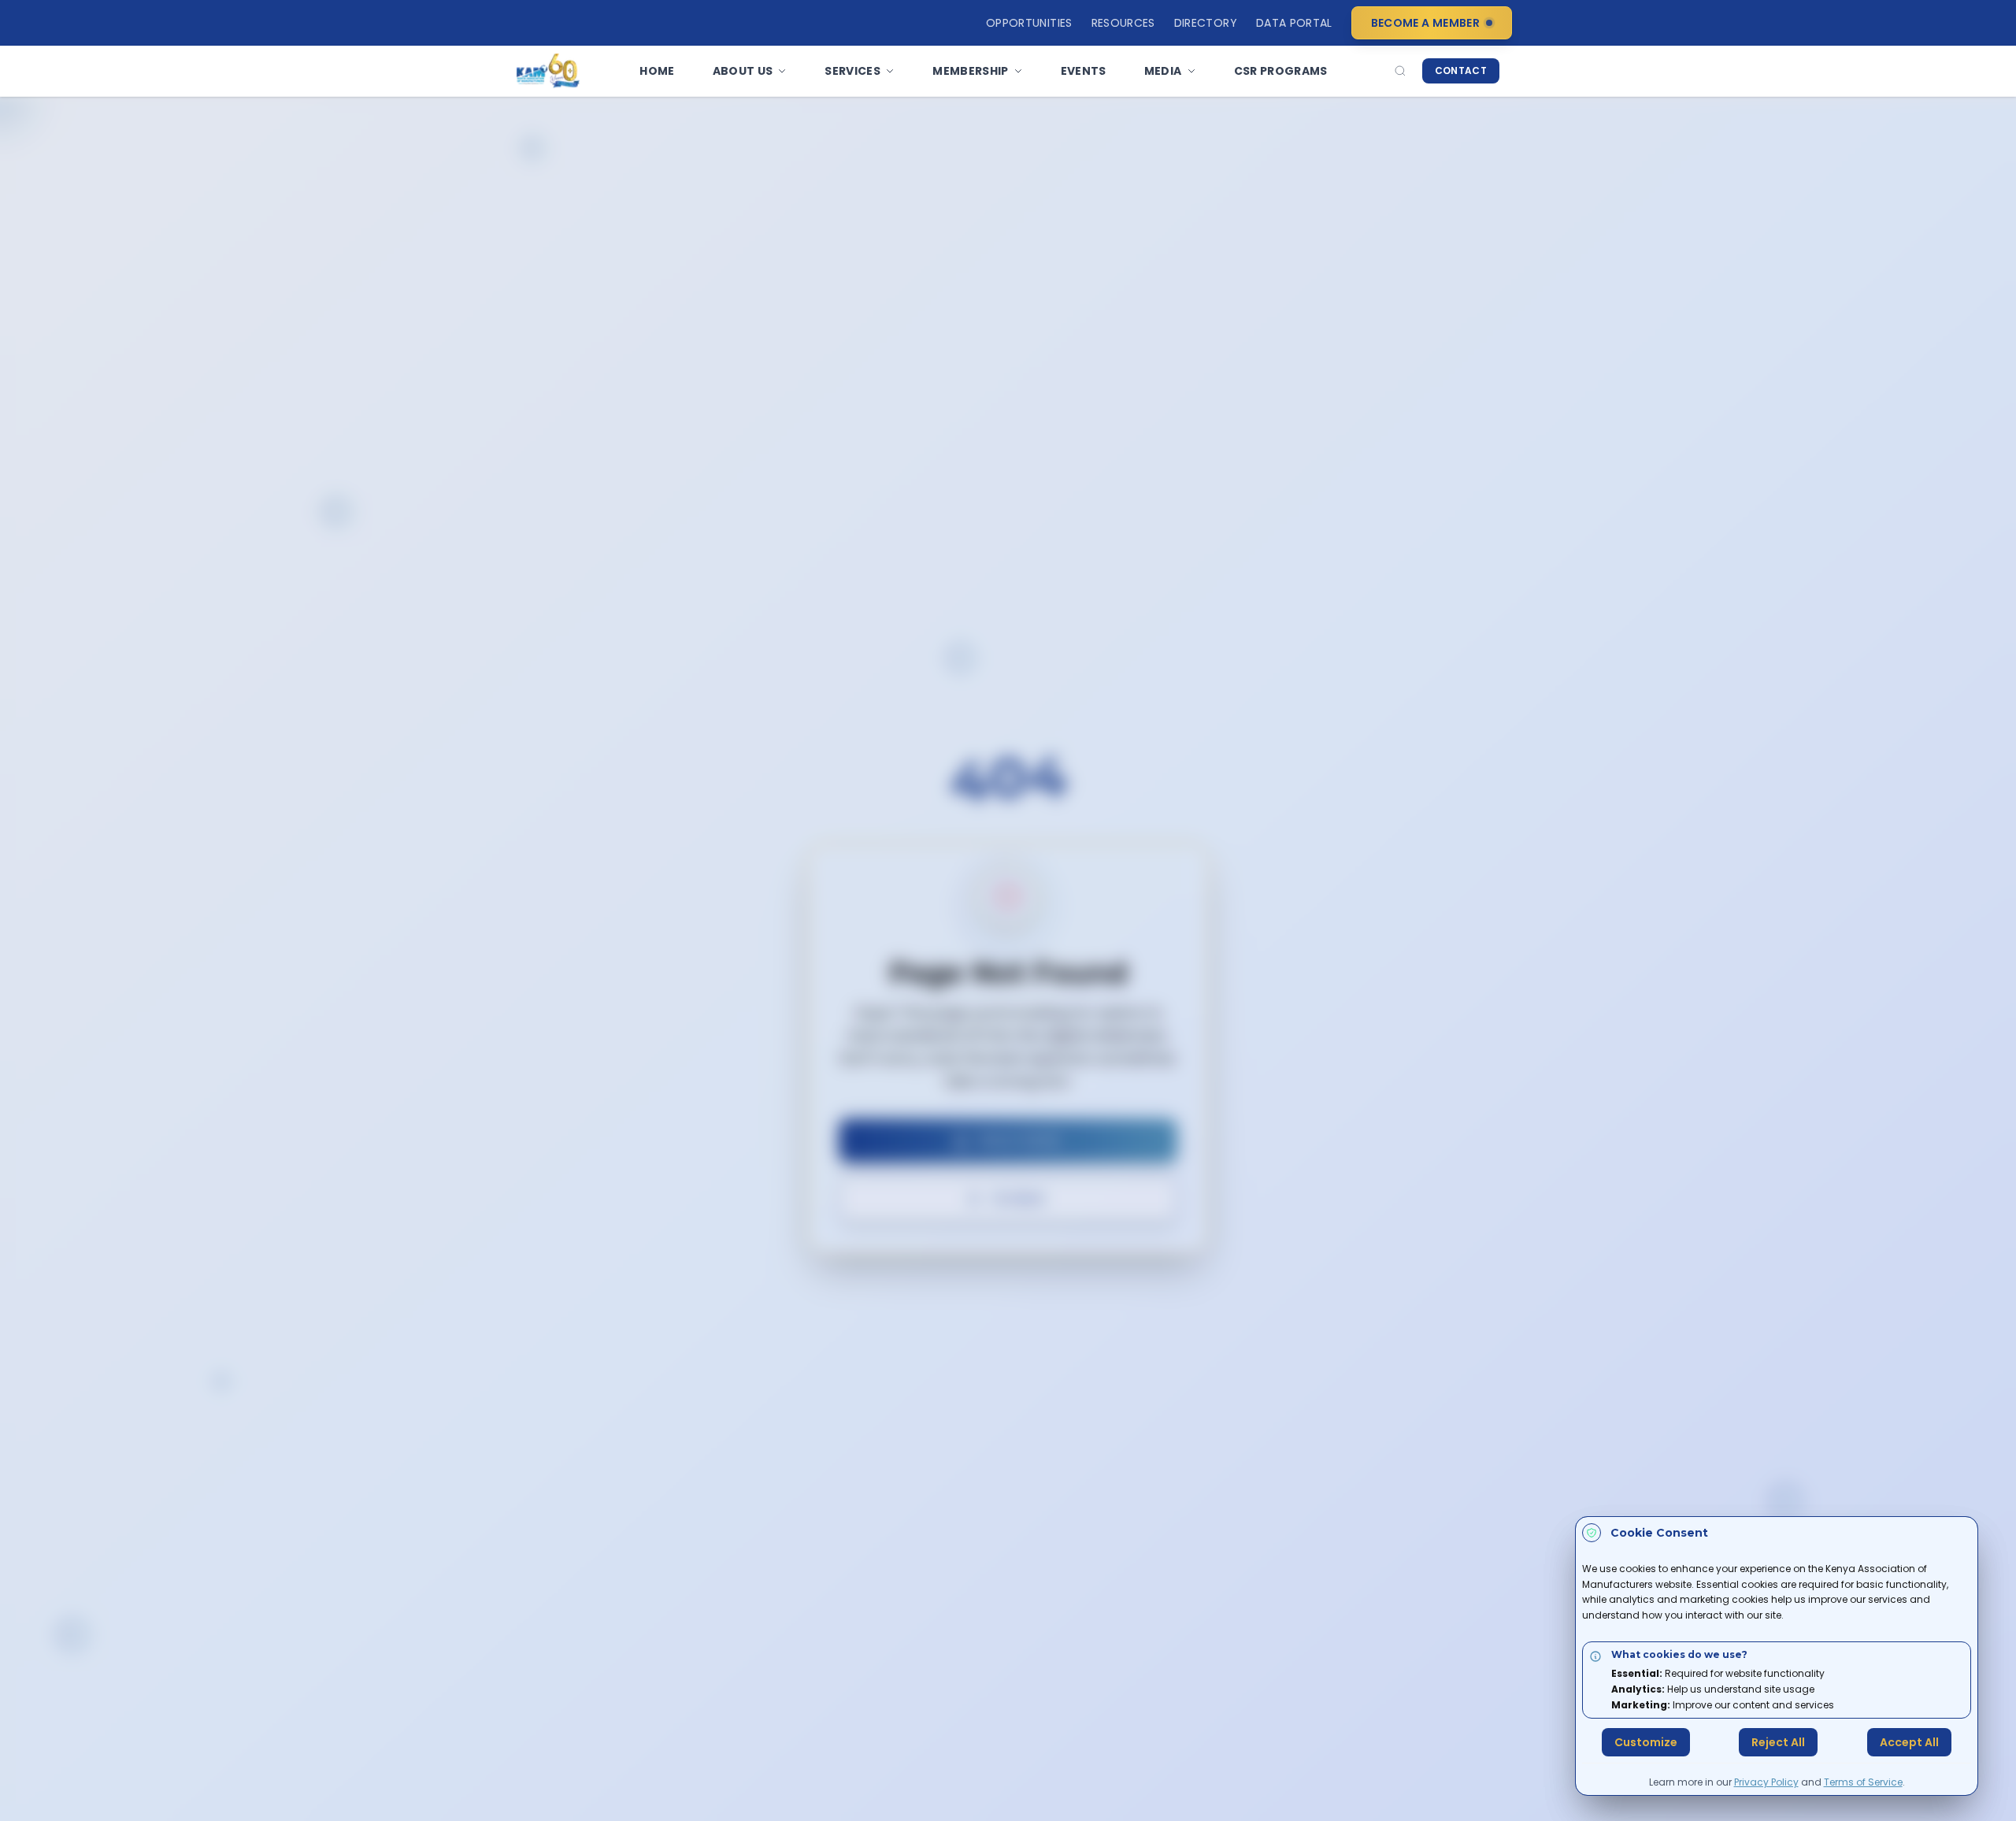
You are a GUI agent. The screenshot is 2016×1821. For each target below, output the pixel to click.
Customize (1646, 1742)
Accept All (1909, 1742)
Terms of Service (1863, 1782)
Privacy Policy (1766, 1782)
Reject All (1778, 1742)
